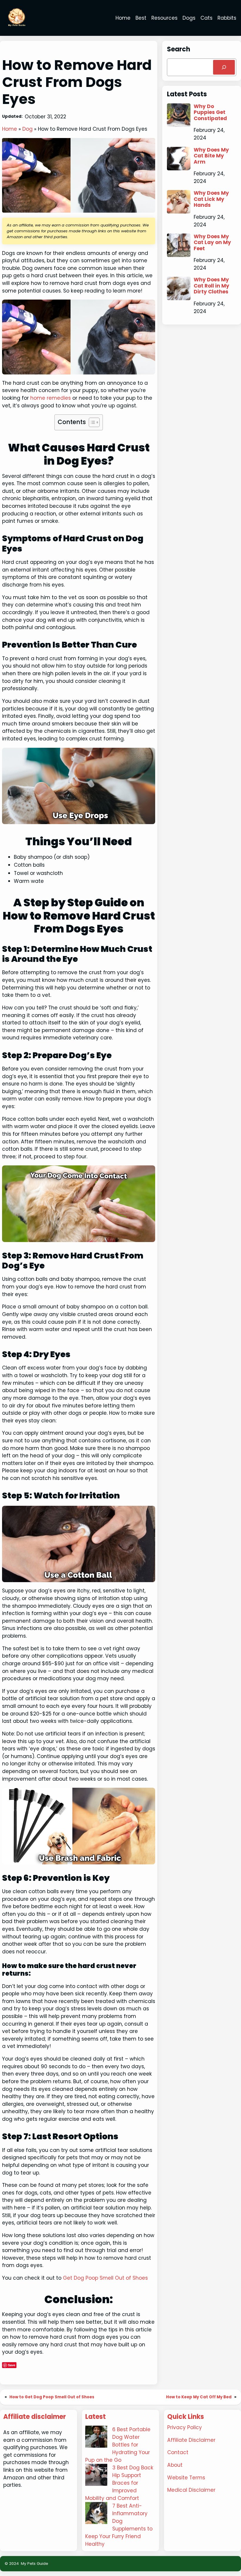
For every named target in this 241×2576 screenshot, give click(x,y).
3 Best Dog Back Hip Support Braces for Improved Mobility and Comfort (119, 2483)
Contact (178, 2452)
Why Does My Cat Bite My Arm (211, 156)
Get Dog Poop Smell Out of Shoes (105, 2278)
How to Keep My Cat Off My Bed (199, 2397)
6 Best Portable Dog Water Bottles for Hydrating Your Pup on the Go (118, 2445)
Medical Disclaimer (191, 2490)
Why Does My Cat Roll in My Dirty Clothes (211, 286)
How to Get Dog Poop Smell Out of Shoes (52, 2397)
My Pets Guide (35, 2564)
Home (10, 129)
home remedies (50, 398)
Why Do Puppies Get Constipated (210, 112)
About (175, 2465)
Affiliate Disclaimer (191, 2440)
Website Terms (186, 2478)
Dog (27, 129)
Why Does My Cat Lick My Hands (211, 199)
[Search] (224, 67)
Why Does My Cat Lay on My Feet (212, 242)
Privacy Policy (185, 2427)
